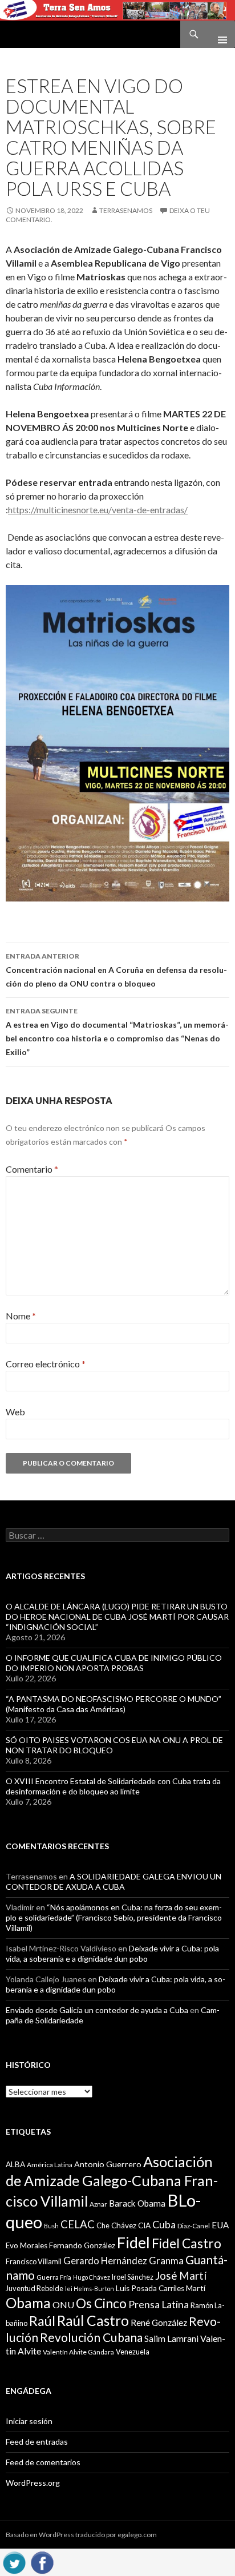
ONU (63, 2305)
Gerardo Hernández (105, 2261)
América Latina (50, 2165)
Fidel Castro (187, 2243)
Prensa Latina (159, 2305)
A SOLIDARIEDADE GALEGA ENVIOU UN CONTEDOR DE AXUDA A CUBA (114, 1881)
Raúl (42, 2321)
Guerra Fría (54, 2277)
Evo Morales (27, 2245)
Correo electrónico (46, 1364)
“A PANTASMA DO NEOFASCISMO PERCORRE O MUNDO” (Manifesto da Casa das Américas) (114, 1704)
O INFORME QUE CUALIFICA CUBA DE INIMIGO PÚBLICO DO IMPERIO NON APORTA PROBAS (114, 1663)
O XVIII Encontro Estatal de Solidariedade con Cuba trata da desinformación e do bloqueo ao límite (113, 1786)
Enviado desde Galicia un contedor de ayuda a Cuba (97, 2010)
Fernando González (82, 2245)
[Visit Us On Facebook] (42, 2561)
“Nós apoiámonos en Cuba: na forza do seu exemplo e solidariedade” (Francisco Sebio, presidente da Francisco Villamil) (114, 1917)
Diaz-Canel (194, 2226)
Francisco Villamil (34, 2261)
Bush (51, 2226)
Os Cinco (101, 2303)
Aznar (98, 2204)
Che (103, 2225)
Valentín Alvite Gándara (78, 2352)
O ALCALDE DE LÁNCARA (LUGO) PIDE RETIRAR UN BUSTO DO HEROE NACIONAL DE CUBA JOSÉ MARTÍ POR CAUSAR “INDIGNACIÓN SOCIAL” (117, 1617)
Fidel (133, 2242)
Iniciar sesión (29, 2421)
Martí (196, 2288)
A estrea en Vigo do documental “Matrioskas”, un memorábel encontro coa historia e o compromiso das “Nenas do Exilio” (117, 1032)
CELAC (78, 2224)
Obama (28, 2303)
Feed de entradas (37, 2442)
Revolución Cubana (91, 2337)
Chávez (124, 2225)
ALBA (15, 2164)
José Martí (181, 2276)
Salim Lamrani (171, 2338)
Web (15, 1412)
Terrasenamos (126, 210)
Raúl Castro (93, 2321)
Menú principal (218, 34)
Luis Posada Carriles (150, 2288)
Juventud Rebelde (35, 2288)
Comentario (32, 1169)
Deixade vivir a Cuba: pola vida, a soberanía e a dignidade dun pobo (112, 1953)
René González (159, 2323)
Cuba (164, 2225)
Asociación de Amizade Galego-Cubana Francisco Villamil (112, 2181)
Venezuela (133, 2352)
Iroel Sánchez (133, 2277)
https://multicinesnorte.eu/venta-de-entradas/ (98, 510)
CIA (144, 2225)
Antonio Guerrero (108, 2164)
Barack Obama (137, 2203)
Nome (21, 1316)
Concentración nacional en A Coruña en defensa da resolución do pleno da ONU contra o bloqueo (116, 970)
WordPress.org (33, 2483)
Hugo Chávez (92, 2277)
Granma (166, 2261)
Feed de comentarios (43, 2462)
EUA (220, 2225)
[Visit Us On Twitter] (14, 2561)
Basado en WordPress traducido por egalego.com (81, 2535)
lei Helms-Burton (90, 2289)
